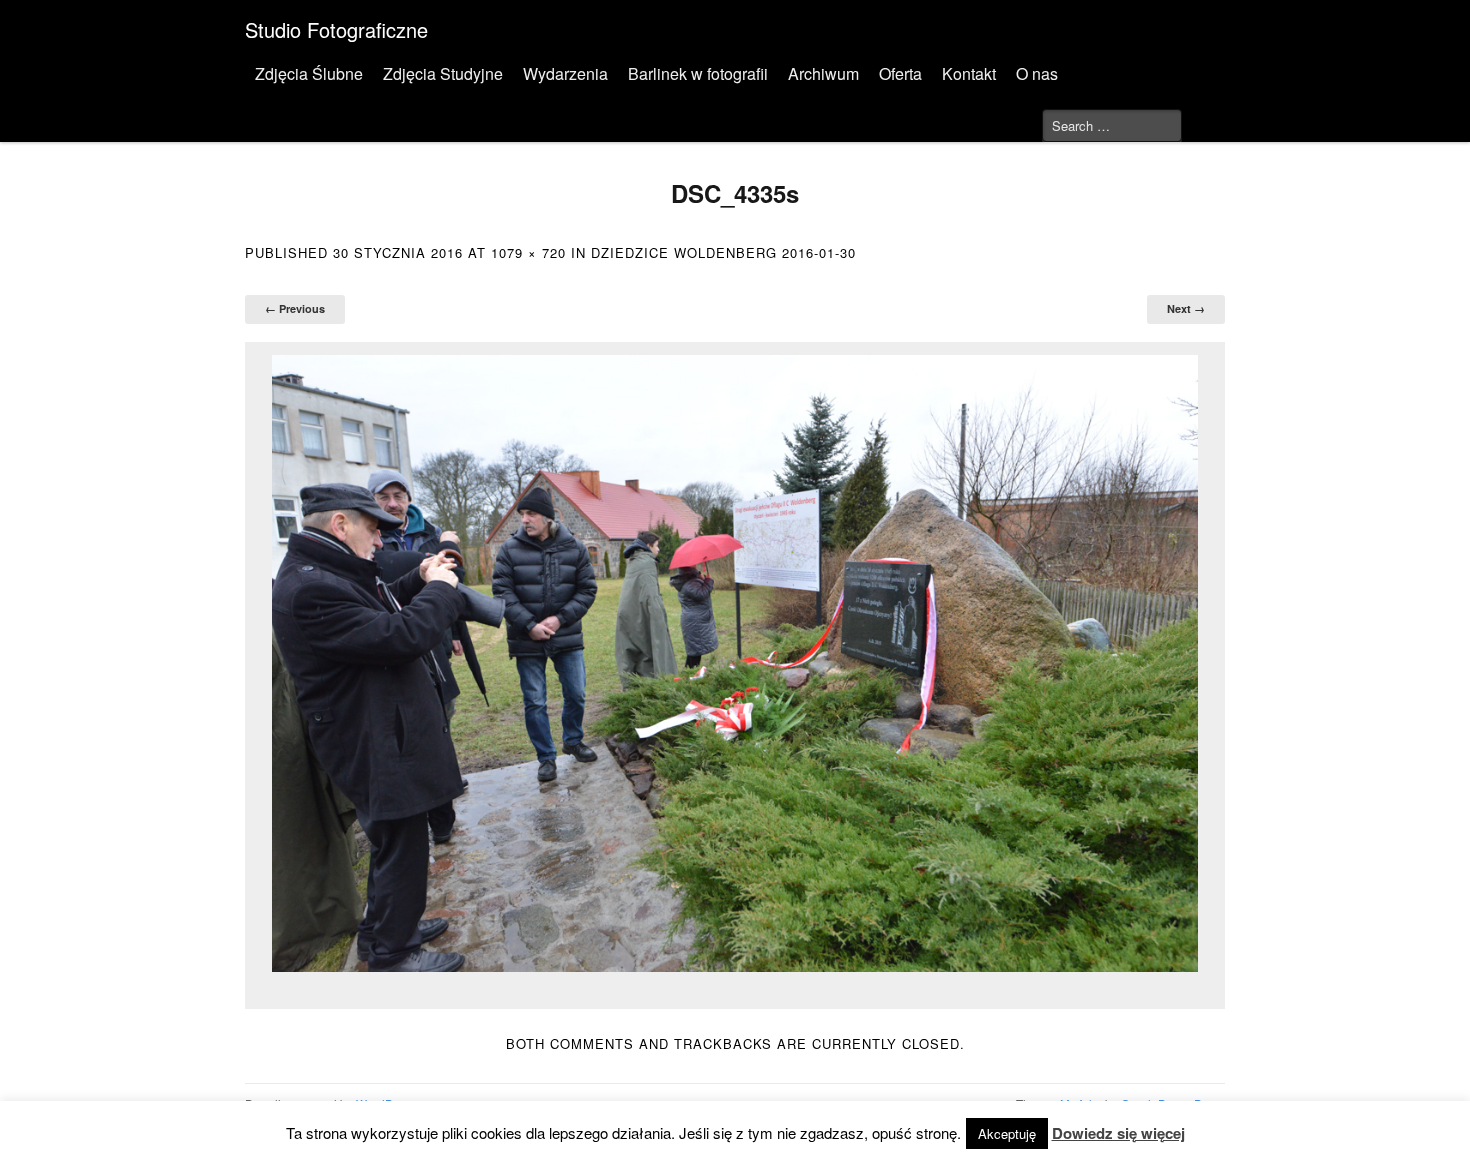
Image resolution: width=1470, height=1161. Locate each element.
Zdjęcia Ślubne (309, 73)
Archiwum (823, 73)
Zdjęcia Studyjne (443, 73)
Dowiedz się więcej (1118, 1133)
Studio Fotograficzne (336, 29)
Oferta (900, 73)
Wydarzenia (565, 73)
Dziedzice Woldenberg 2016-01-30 (723, 252)
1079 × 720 (528, 252)
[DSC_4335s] (735, 663)
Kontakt (969, 73)
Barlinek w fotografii (698, 73)
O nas (1037, 73)
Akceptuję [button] (1007, 1133)
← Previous (295, 308)
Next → (1186, 308)
